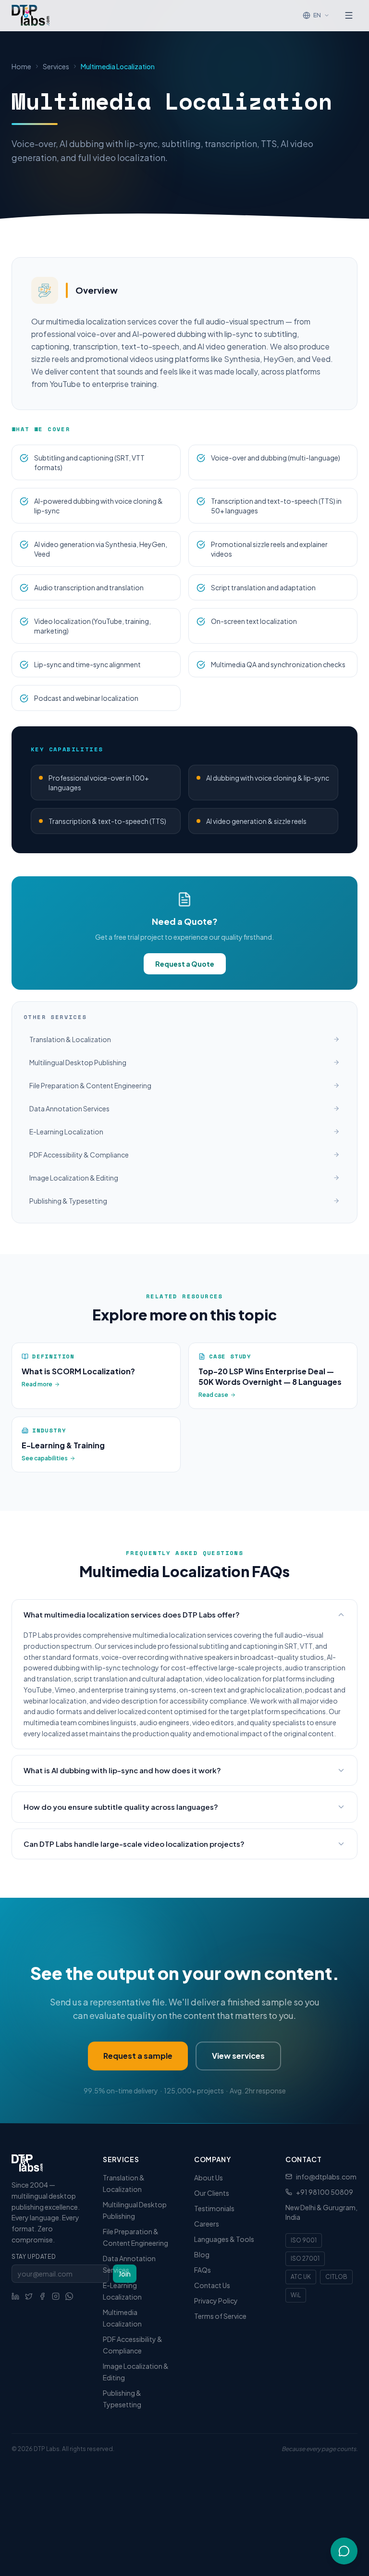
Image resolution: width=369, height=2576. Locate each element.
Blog (202, 2254)
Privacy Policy (216, 2301)
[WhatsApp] (69, 2296)
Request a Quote (185, 964)
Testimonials (214, 2208)
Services (56, 66)
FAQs (203, 2270)
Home (21, 66)
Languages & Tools (224, 2239)
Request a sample (138, 2056)
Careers (207, 2224)
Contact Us (212, 2285)
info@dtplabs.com (326, 2177)
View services (238, 2056)
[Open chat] (344, 2551)
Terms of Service (220, 2316)
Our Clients (212, 2193)
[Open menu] (349, 15)
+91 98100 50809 (325, 2192)
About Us (209, 2178)
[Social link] (15, 2296)
